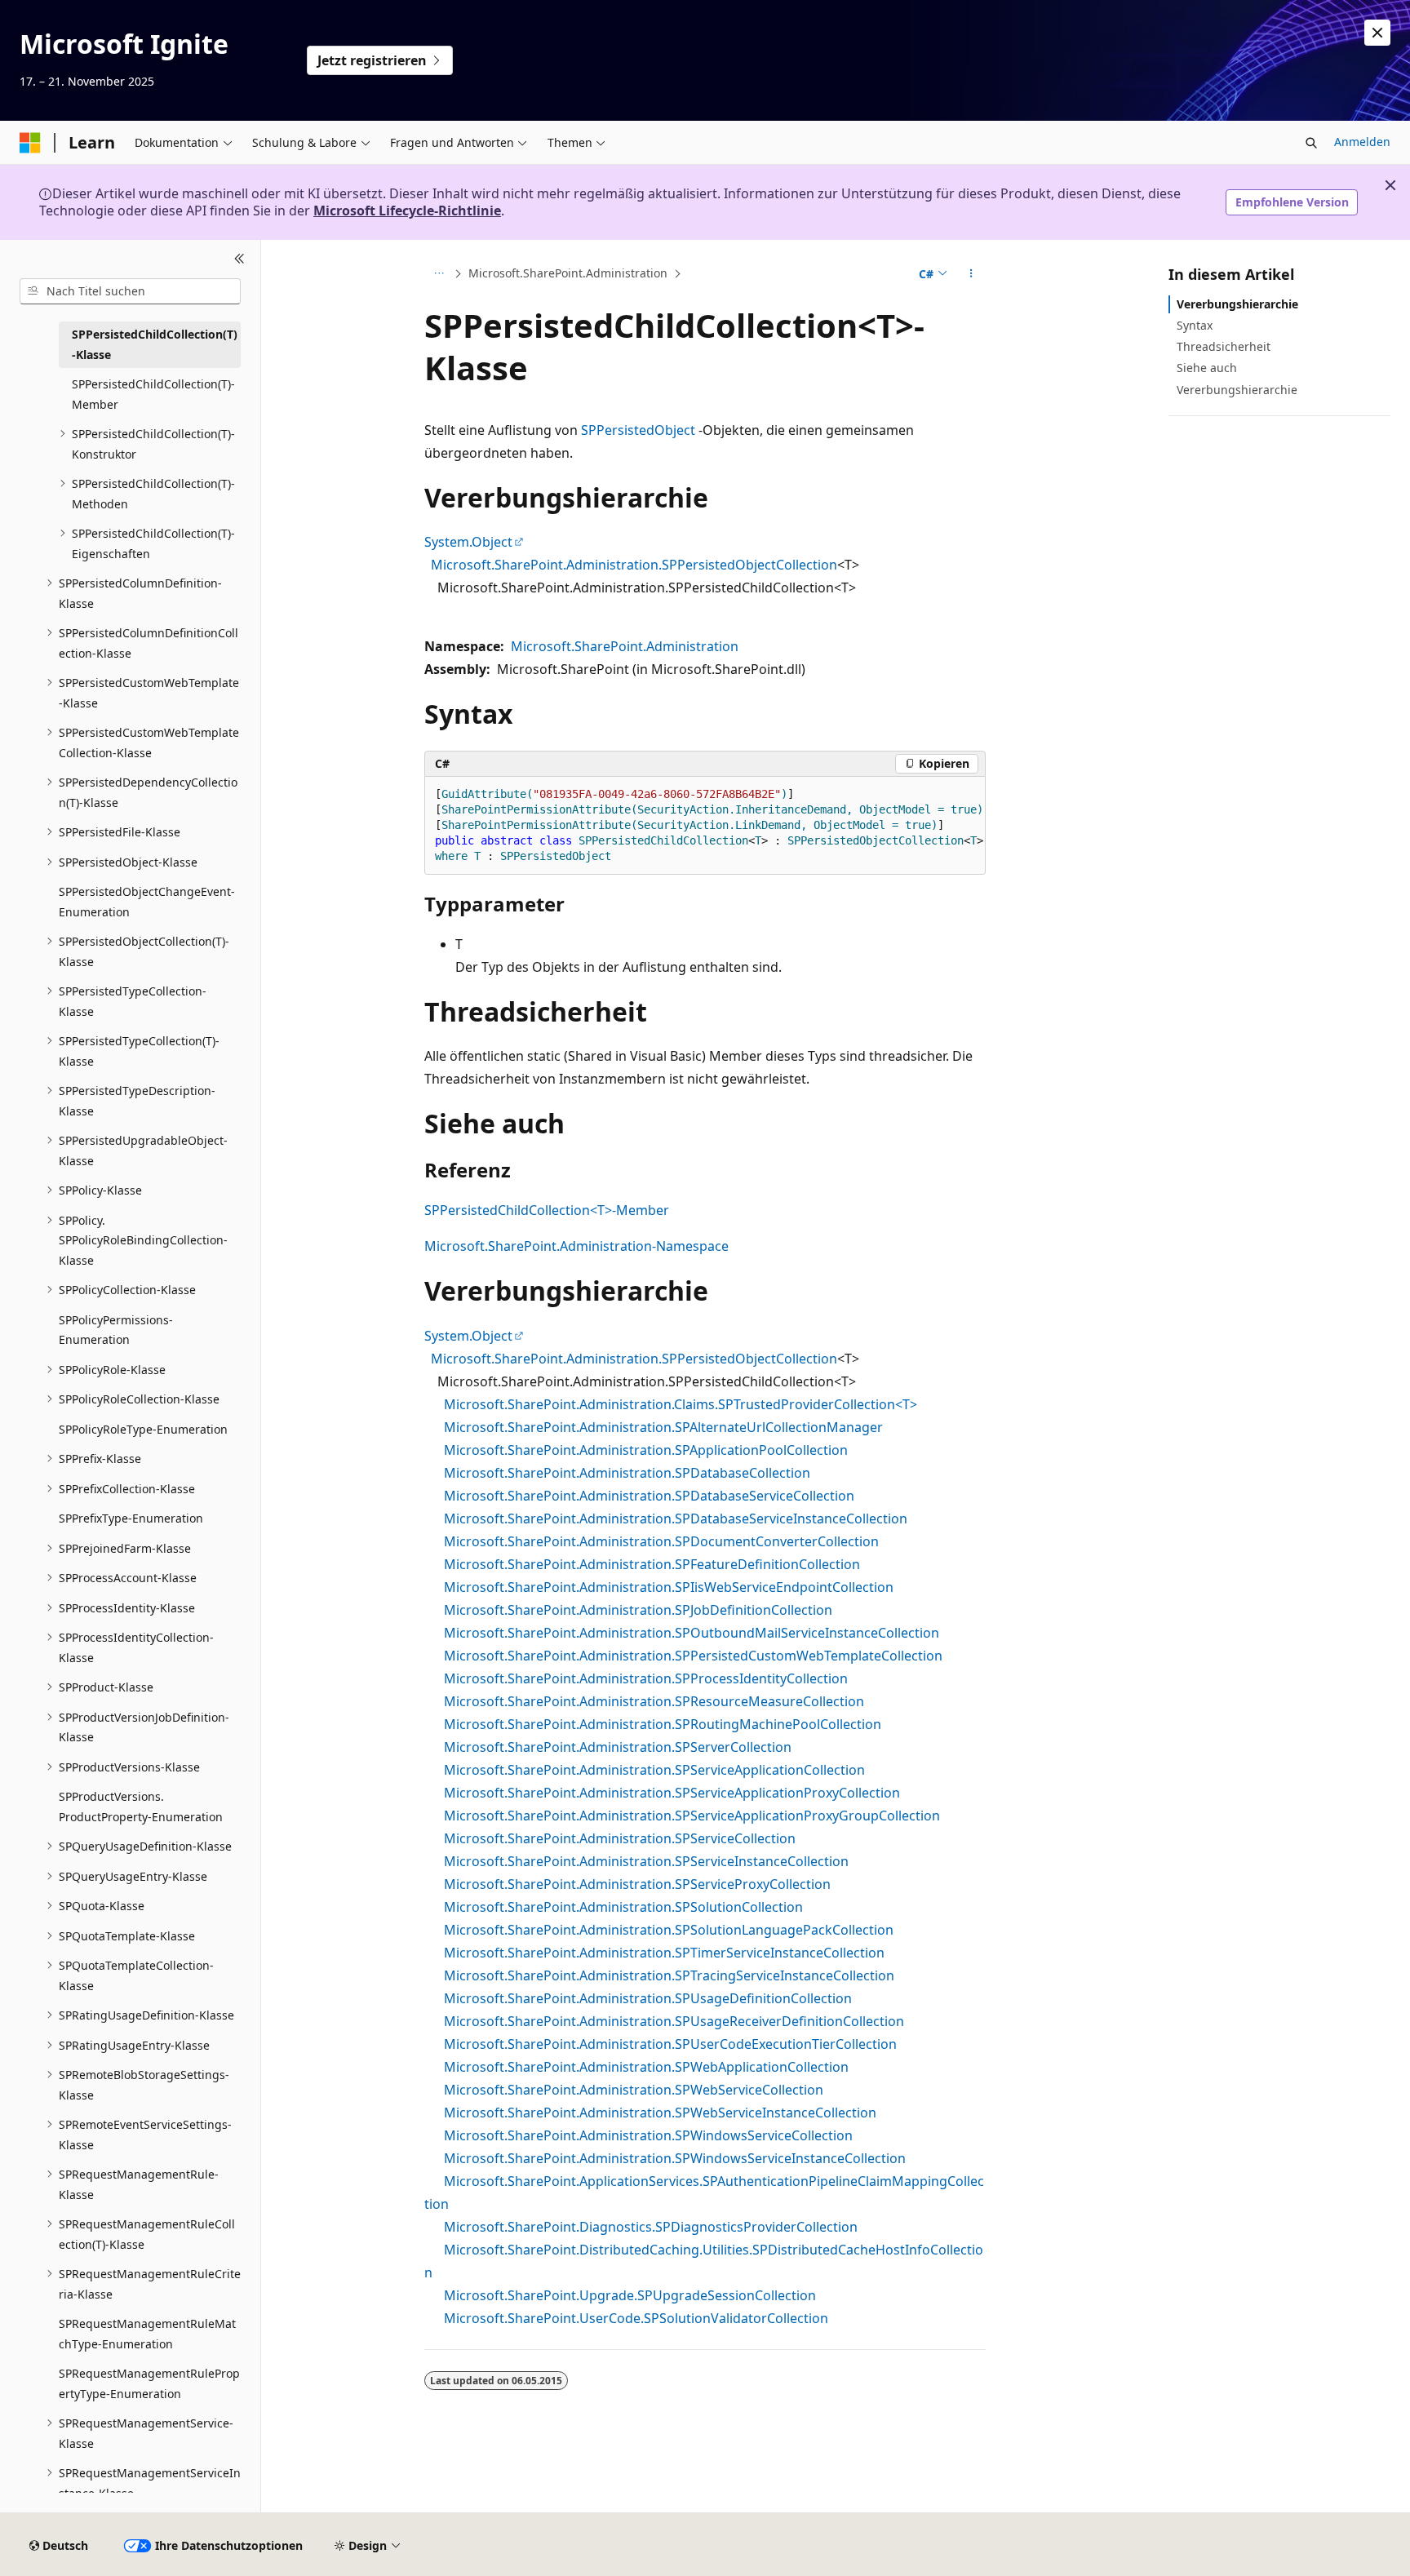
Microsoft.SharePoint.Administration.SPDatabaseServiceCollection (649, 1496)
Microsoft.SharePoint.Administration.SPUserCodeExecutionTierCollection (670, 2044)
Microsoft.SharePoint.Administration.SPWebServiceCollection (634, 2090)
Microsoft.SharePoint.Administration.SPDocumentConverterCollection (661, 1541)
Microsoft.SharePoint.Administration (568, 273)
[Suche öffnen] (1311, 143)
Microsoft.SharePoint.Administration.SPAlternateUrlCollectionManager (663, 1427)
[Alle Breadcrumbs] (439, 273)
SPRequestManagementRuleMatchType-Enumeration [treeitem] (147, 2334)
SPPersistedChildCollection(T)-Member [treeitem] (153, 394)
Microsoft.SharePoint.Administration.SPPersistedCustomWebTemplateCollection (693, 1656)
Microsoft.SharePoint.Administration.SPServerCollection (618, 1747)
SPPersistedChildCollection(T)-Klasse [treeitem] (155, 344)
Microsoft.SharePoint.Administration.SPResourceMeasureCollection (654, 1701)
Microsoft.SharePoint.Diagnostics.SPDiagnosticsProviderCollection (651, 2227)
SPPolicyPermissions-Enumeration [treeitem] (116, 1330)
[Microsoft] (30, 143)
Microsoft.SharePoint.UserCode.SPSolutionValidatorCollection (636, 2318)
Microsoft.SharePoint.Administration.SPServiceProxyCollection (637, 1884)
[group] (705, 826)
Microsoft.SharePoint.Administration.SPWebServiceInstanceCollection (660, 2113)
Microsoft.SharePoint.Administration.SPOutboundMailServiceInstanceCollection (692, 1633)
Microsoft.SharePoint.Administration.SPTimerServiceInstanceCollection (664, 1953)
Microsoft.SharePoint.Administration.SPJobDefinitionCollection (638, 1610)
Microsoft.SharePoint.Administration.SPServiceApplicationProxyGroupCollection (692, 1816)
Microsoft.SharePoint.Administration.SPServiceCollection (620, 1838)
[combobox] (130, 291)
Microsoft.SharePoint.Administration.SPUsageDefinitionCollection (648, 1998)
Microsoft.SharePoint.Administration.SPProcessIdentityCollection (646, 1678)
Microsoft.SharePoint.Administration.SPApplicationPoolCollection (646, 1450)
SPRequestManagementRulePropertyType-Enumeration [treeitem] (149, 2383)
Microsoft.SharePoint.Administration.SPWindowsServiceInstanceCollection (675, 2158)
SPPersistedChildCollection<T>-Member (547, 1210)
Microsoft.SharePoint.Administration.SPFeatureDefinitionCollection (652, 1564)
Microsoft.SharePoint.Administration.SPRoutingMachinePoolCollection (663, 1724)
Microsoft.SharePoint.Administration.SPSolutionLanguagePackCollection (669, 1930)
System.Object (468, 542)
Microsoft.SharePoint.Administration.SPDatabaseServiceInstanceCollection (676, 1519)
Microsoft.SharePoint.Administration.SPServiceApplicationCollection (654, 1770)
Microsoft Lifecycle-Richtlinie (407, 211)
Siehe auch (1207, 368)
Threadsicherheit (1224, 346)
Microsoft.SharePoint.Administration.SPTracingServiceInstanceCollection (669, 1975)
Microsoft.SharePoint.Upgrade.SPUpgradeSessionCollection (630, 2295)
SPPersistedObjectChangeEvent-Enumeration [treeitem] (147, 902)
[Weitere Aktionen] (971, 273)
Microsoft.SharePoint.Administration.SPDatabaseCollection (627, 1473)
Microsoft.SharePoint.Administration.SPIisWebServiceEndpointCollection (669, 1587)
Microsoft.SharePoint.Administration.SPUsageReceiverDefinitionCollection (674, 2021)
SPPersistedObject (638, 430)
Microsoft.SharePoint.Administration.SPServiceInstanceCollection (646, 1861)
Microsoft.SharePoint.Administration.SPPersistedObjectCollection (634, 565)
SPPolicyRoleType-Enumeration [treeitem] (143, 1429)
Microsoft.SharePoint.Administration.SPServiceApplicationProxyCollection (672, 1793)
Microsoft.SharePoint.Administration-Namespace (576, 1246)
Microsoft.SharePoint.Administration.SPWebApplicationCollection (646, 2067)
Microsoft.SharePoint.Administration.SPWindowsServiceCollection (648, 2135)
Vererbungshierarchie (1237, 304)
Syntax (1195, 325)
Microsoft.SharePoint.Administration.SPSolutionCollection (623, 1907)
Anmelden (1362, 142)
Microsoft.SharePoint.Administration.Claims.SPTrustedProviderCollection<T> (681, 1404)
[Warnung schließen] (1377, 33)
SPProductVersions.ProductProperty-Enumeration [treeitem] (141, 1807)
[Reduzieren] (239, 259)
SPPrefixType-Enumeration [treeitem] (131, 1518)
